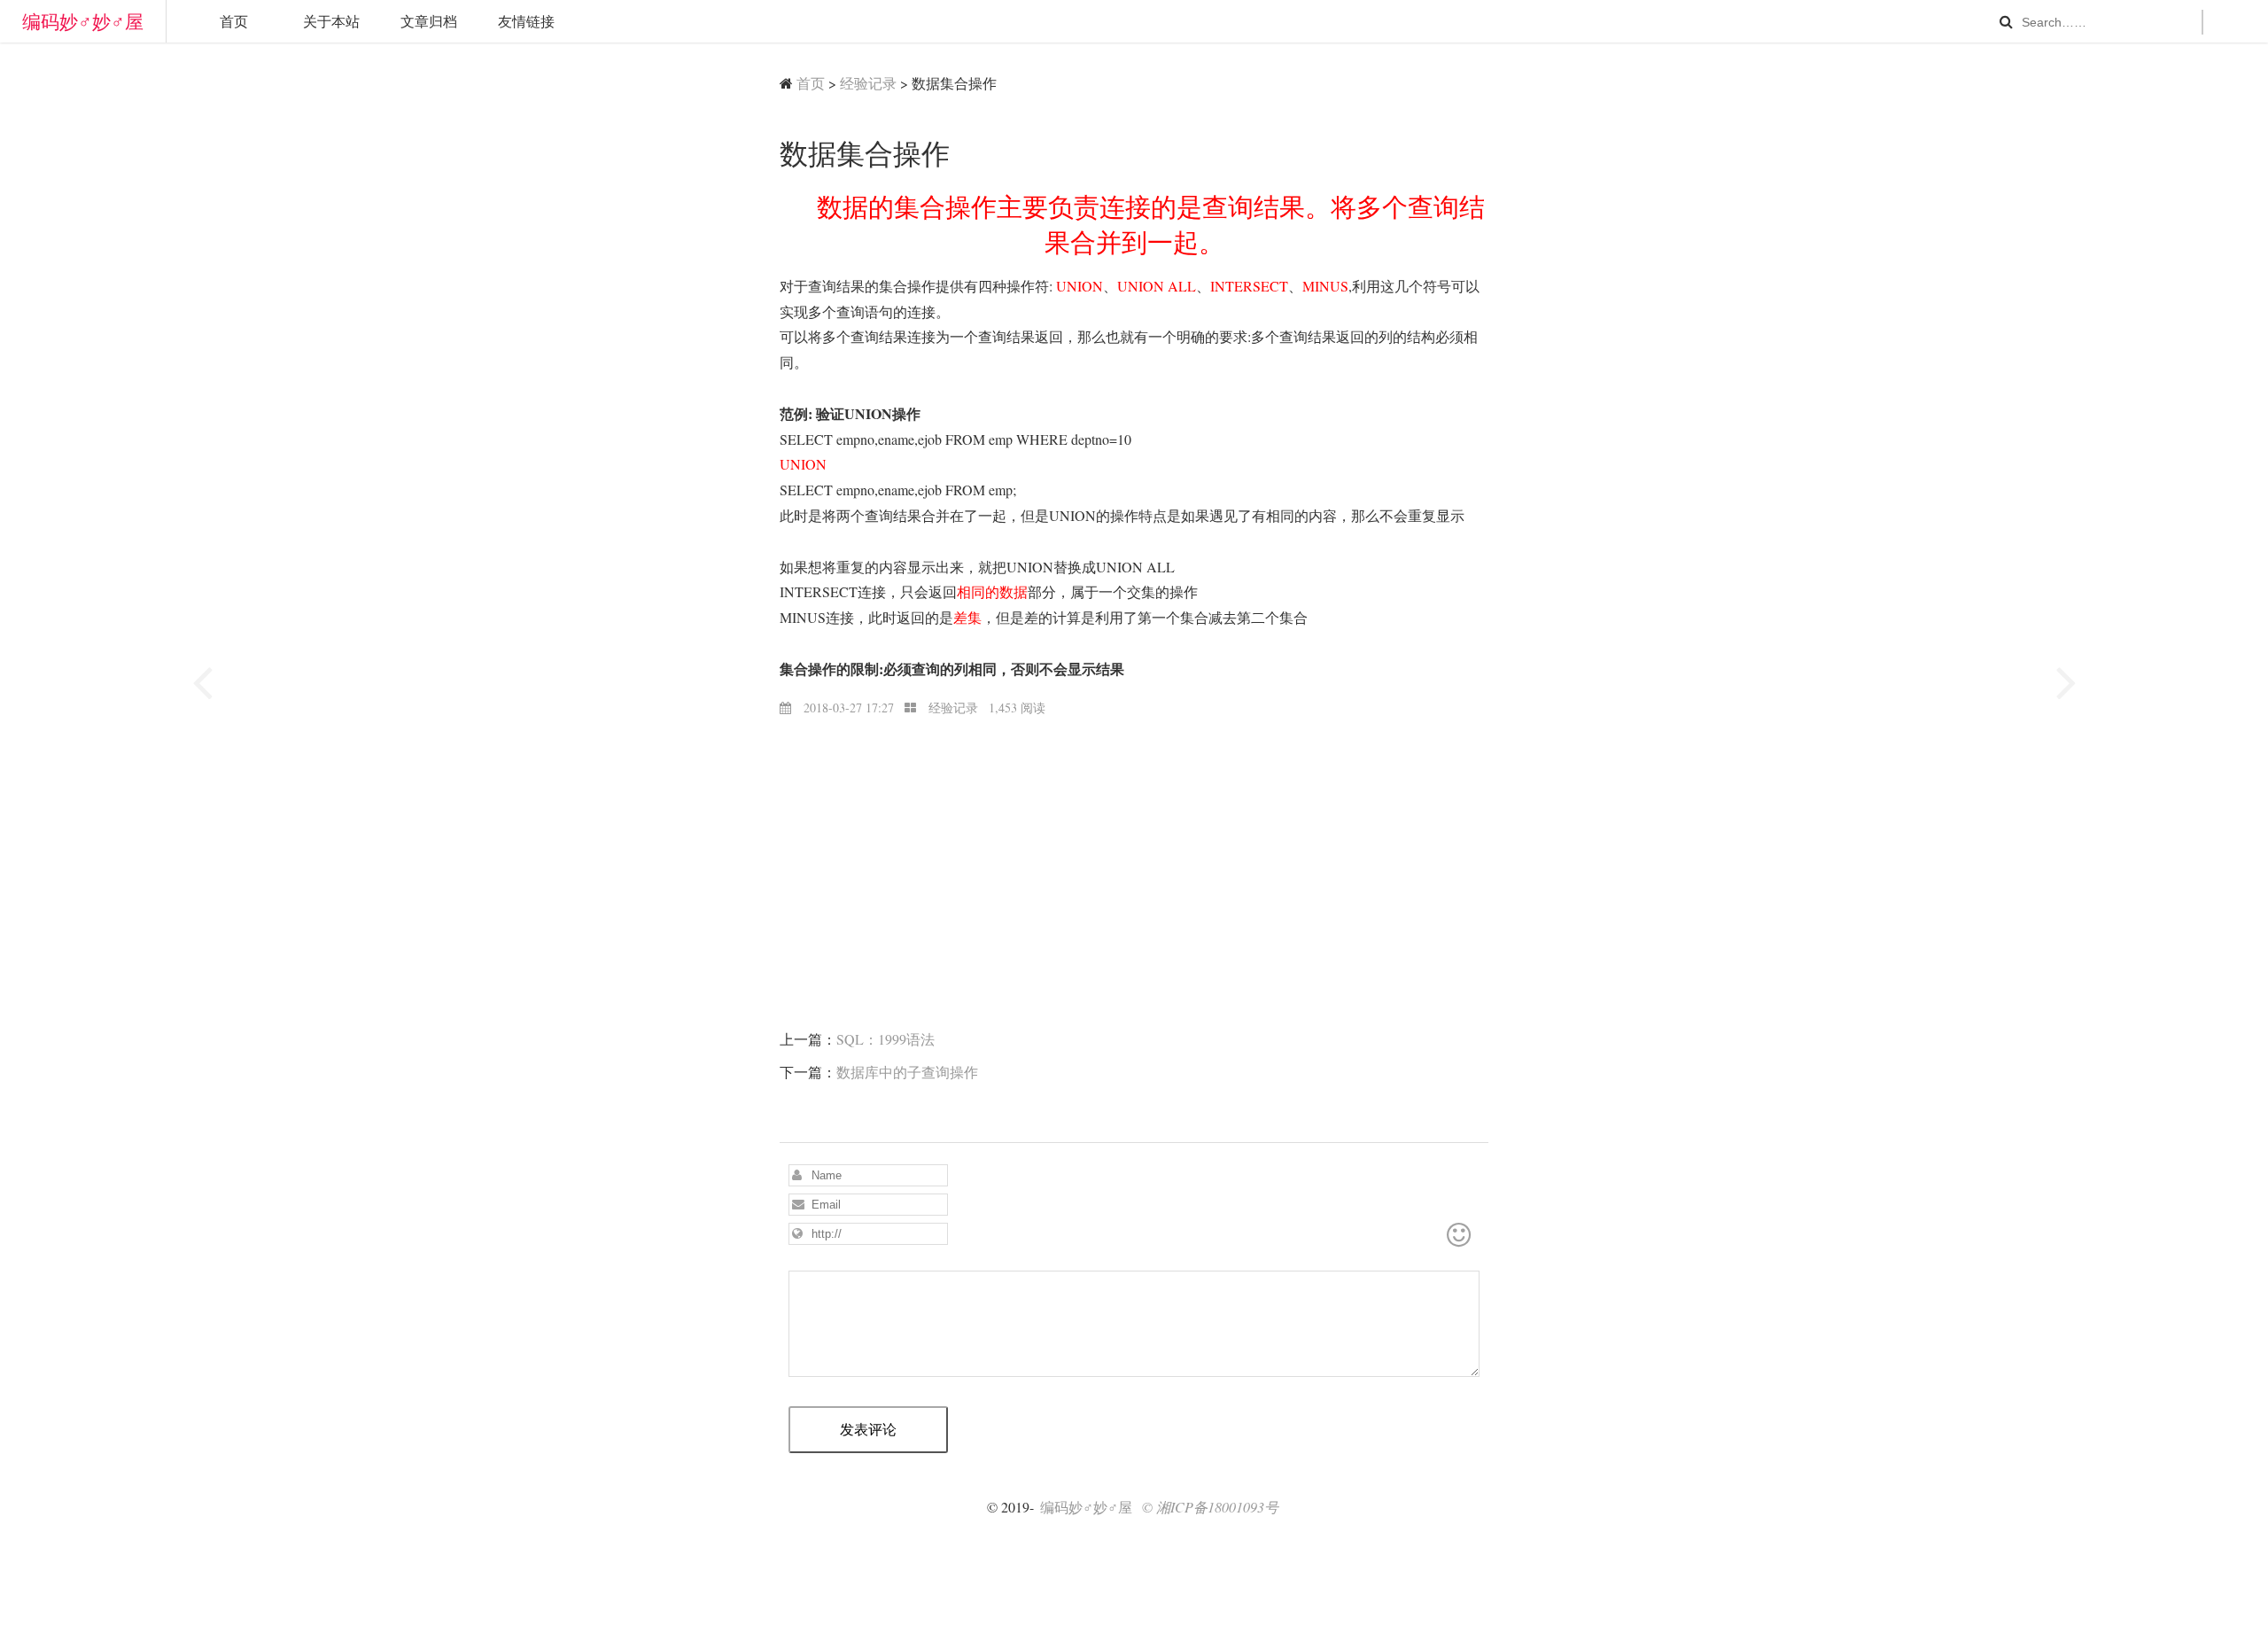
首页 (234, 21)
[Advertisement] (1134, 843)
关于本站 (331, 21)
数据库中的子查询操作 (907, 1072)
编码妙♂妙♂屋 (83, 21)
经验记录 (868, 83)
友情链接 (526, 21)
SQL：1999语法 (885, 1039)
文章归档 (429, 21)
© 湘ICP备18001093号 (1210, 1507)
